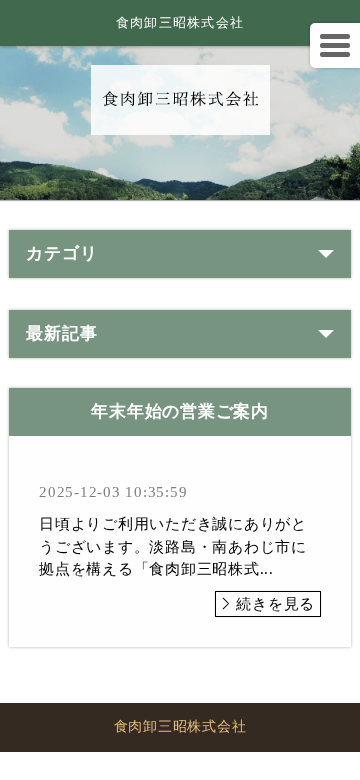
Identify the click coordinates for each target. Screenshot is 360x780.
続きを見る (275, 604)
